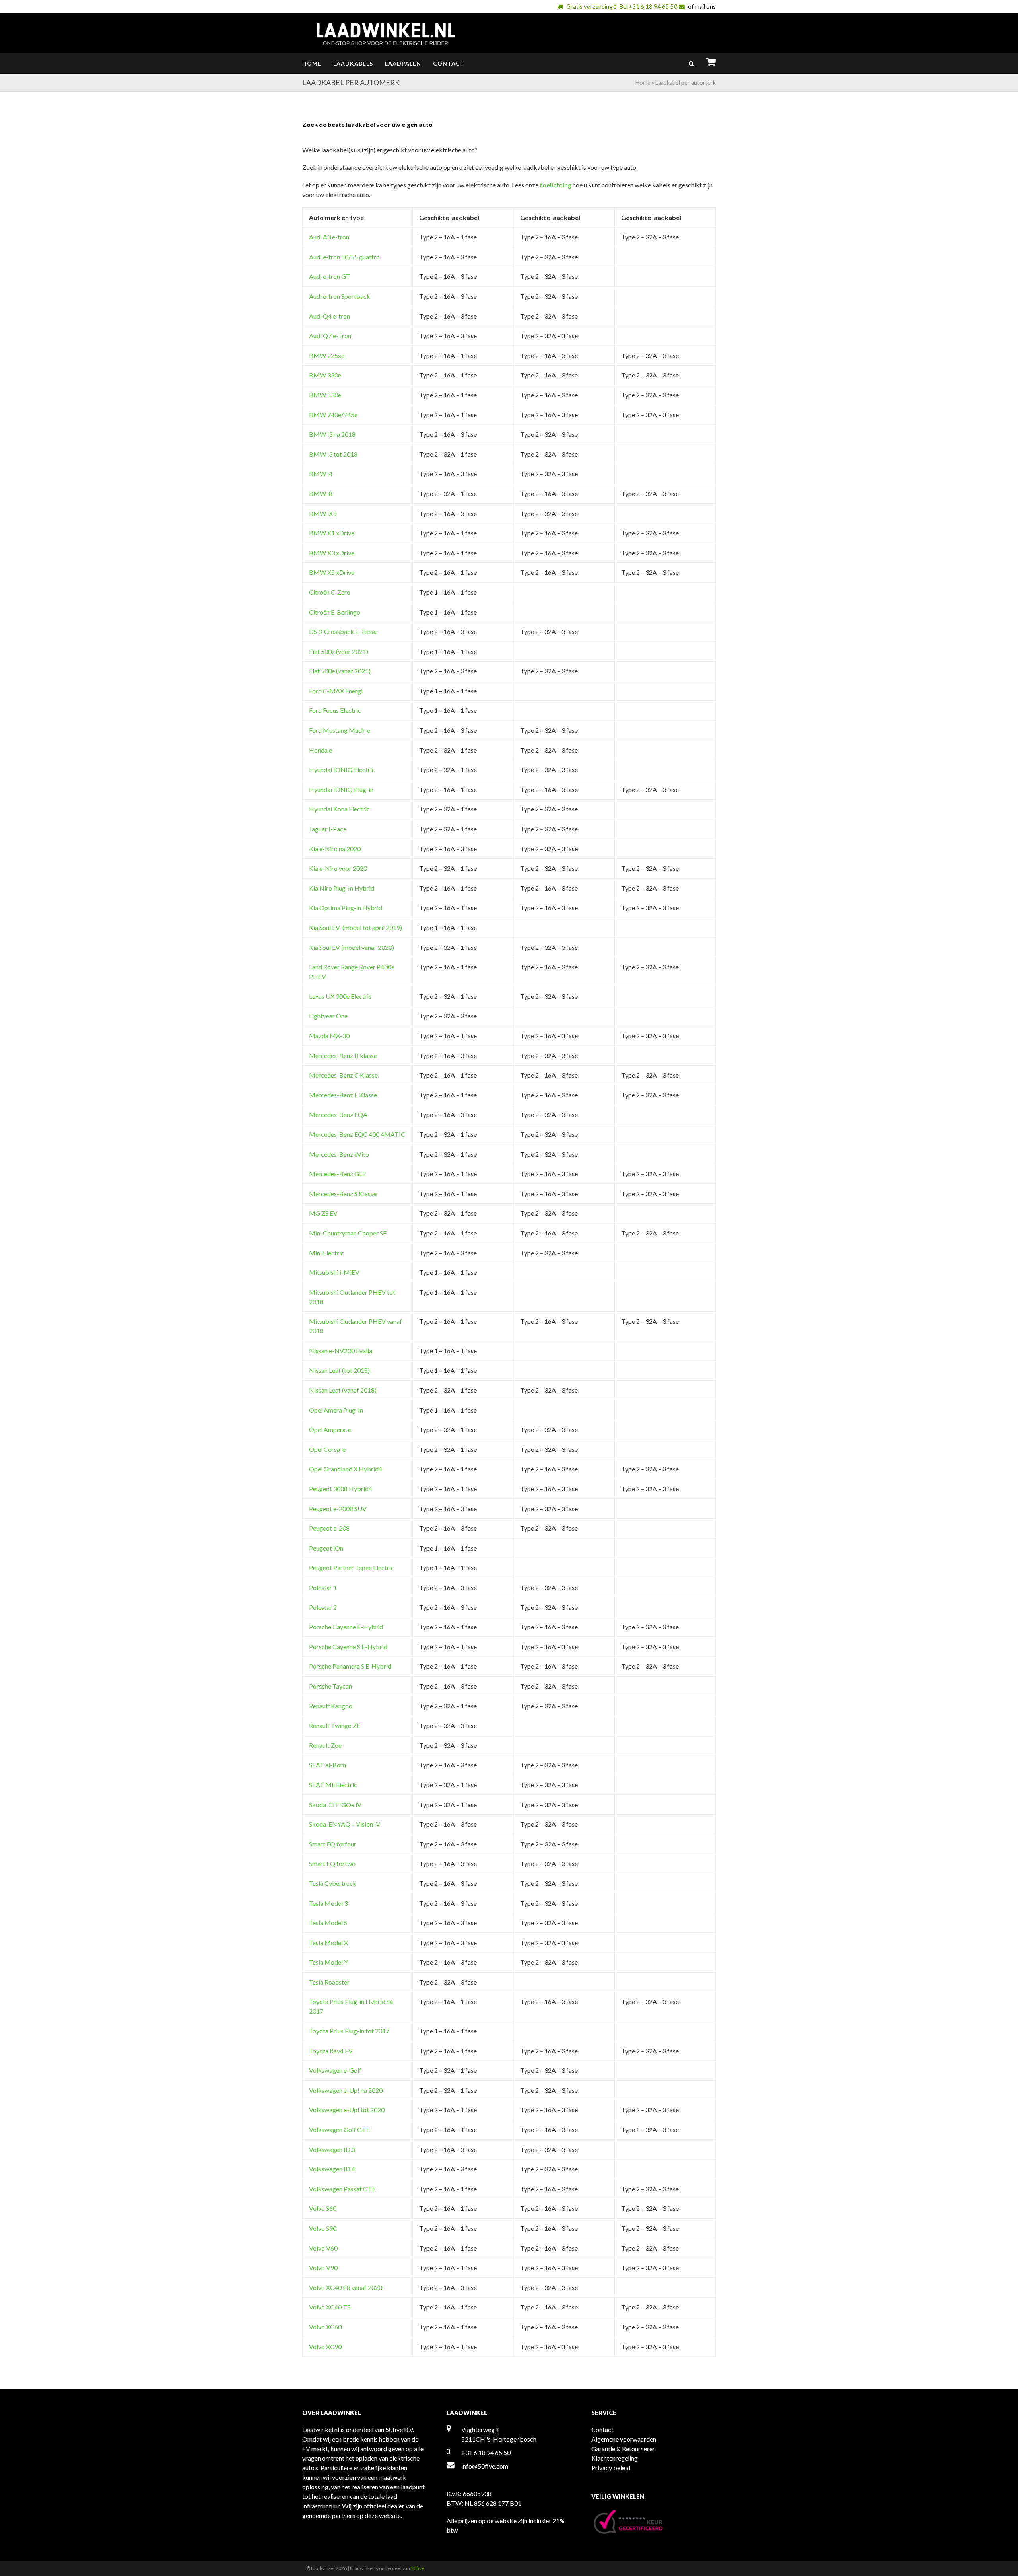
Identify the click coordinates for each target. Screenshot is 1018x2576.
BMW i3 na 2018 (332, 434)
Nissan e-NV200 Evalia (341, 1351)
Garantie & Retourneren (624, 2449)
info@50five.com (485, 2466)
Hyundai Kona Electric (339, 809)
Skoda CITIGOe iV (335, 1805)
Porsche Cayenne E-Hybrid (346, 1627)
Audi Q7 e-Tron (330, 336)
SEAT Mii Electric (333, 1785)
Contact (602, 2429)
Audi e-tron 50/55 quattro (344, 257)
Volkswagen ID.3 (332, 2149)
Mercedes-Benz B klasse (343, 1055)
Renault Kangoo (331, 1706)
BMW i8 (321, 493)
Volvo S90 (323, 2228)
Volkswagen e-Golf (335, 2070)
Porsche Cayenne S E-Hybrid (348, 1647)
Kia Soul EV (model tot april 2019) (356, 927)
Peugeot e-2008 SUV (338, 1509)
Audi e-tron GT (330, 276)
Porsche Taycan (330, 1686)
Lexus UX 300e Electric (340, 996)
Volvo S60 (323, 2208)
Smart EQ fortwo (332, 1863)
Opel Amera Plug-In (336, 1410)
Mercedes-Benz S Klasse (343, 1194)
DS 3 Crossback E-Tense (343, 631)
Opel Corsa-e (327, 1449)
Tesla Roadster (329, 1982)
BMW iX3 (323, 513)
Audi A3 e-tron (329, 237)
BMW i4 (321, 474)
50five (418, 2568)
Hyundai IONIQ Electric (342, 769)
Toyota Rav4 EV (331, 2051)
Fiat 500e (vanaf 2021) (340, 671)
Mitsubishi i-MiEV (334, 1272)
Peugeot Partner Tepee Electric (352, 1567)
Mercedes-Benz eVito (339, 1154)
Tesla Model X (328, 1943)
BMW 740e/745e (333, 415)
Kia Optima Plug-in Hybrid (346, 908)
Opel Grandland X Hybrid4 (346, 1469)
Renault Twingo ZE (335, 1725)
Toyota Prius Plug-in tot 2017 (349, 2031)
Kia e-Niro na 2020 (335, 849)
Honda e (321, 750)
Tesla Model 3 (328, 1903)
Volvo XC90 (325, 2347)
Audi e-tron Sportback (340, 296)
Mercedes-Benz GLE (337, 1174)
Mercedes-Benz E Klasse (343, 1095)
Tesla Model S (328, 1923)
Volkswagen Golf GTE (339, 2129)
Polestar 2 (323, 1607)
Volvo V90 (323, 2268)
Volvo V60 (323, 2248)
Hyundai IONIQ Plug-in (341, 789)
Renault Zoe (325, 1745)
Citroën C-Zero (330, 592)
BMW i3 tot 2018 (333, 454)
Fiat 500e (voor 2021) (339, 651)
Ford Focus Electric (335, 710)
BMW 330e (325, 375)
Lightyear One (328, 1016)
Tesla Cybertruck (333, 1883)
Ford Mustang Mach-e (340, 730)
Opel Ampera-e (330, 1429)
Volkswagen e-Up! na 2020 (346, 2090)
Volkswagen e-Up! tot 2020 (347, 2110)
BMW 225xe (327, 355)
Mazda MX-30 (329, 1036)
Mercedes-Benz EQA (338, 1114)
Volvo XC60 (325, 2327)
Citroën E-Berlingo (335, 612)
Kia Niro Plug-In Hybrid (342, 888)
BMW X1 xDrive (332, 533)
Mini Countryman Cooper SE (348, 1233)
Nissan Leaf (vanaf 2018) (343, 1390)
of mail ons (702, 6)
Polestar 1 (323, 1587)
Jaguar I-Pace (328, 829)
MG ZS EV (323, 1213)
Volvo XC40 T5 (330, 2307)
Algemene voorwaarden (624, 2439)
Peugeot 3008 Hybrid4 (341, 1489)
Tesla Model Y (328, 1962)
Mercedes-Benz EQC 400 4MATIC (357, 1134)
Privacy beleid (611, 2468)
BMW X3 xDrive (332, 553)
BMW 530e (325, 395)
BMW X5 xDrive (332, 572)
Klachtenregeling (615, 2458)
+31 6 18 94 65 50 (486, 2452)
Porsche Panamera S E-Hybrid (350, 1666)
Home (643, 83)
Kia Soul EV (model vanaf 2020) (352, 947)
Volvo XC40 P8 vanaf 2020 (346, 2287)
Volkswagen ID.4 (332, 2169)
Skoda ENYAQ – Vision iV (345, 1824)
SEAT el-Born (327, 1765)
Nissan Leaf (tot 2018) (339, 1370)
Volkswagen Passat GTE (342, 2189)
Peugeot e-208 (329, 1528)
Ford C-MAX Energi (336, 691)
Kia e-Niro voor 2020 (338, 868)
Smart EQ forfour (333, 1844)
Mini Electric (326, 1253)
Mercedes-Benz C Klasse (343, 1075)
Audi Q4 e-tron (329, 316)
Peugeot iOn (326, 1548)
